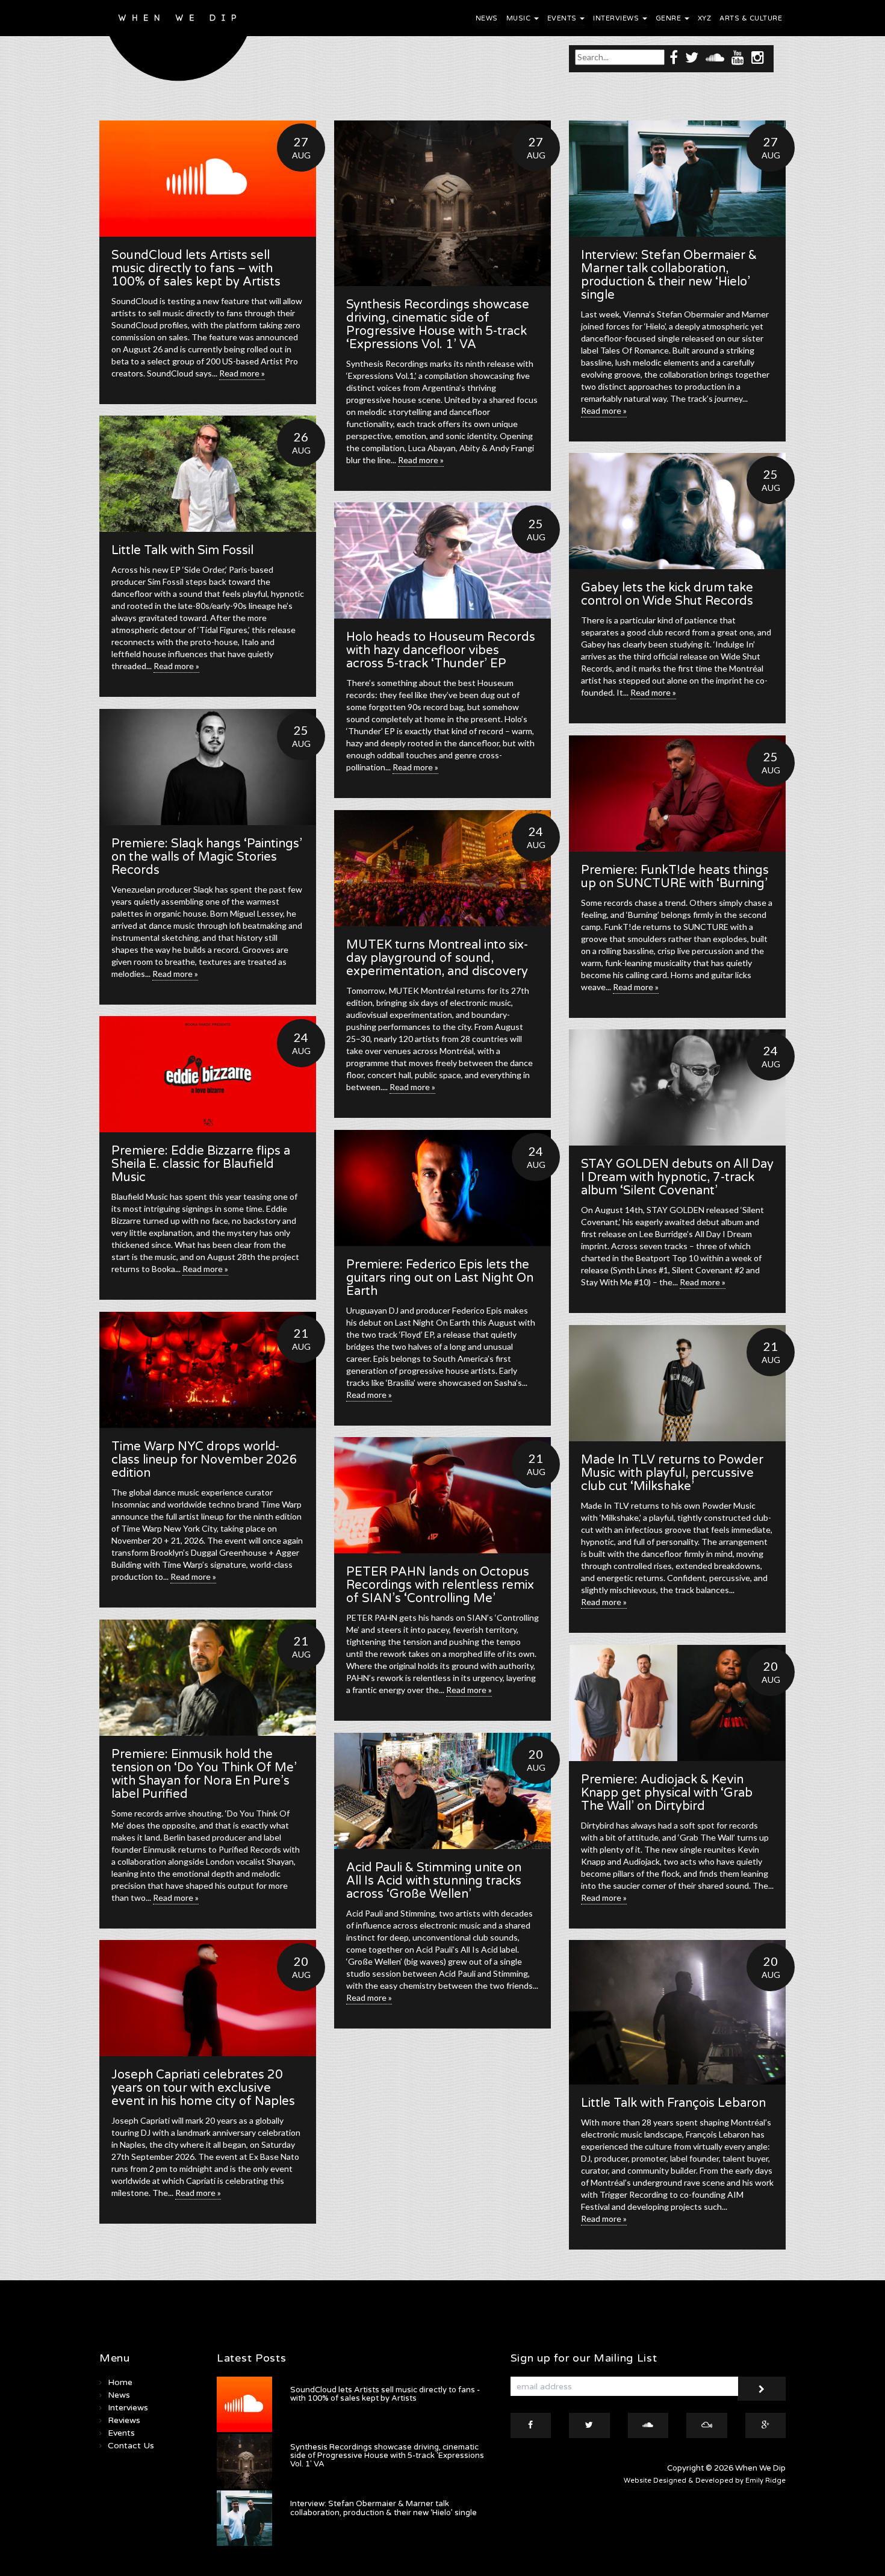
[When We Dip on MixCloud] (707, 2425)
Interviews (617, 18)
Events (563, 18)
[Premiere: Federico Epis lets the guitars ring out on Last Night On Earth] (442, 1188)
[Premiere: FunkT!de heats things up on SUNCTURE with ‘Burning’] (677, 794)
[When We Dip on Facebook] (674, 57)
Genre (669, 18)
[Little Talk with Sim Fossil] (208, 474)
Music (520, 18)
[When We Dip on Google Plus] (766, 2425)
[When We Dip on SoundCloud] (715, 57)
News (487, 18)
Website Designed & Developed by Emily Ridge (705, 2481)
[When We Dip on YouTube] (738, 57)
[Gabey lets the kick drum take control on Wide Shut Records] (677, 511)
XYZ (705, 18)
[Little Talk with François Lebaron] (677, 2012)
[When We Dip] (179, 44)
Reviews (124, 2420)
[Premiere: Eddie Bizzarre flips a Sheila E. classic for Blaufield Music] (208, 1074)
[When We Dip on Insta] (758, 57)
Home (120, 2382)
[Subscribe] (762, 2389)
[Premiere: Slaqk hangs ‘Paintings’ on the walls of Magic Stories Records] (208, 767)
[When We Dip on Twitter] (692, 57)
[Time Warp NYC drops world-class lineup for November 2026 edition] (208, 1370)
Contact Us (131, 2446)
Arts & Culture (751, 18)
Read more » (242, 373)
